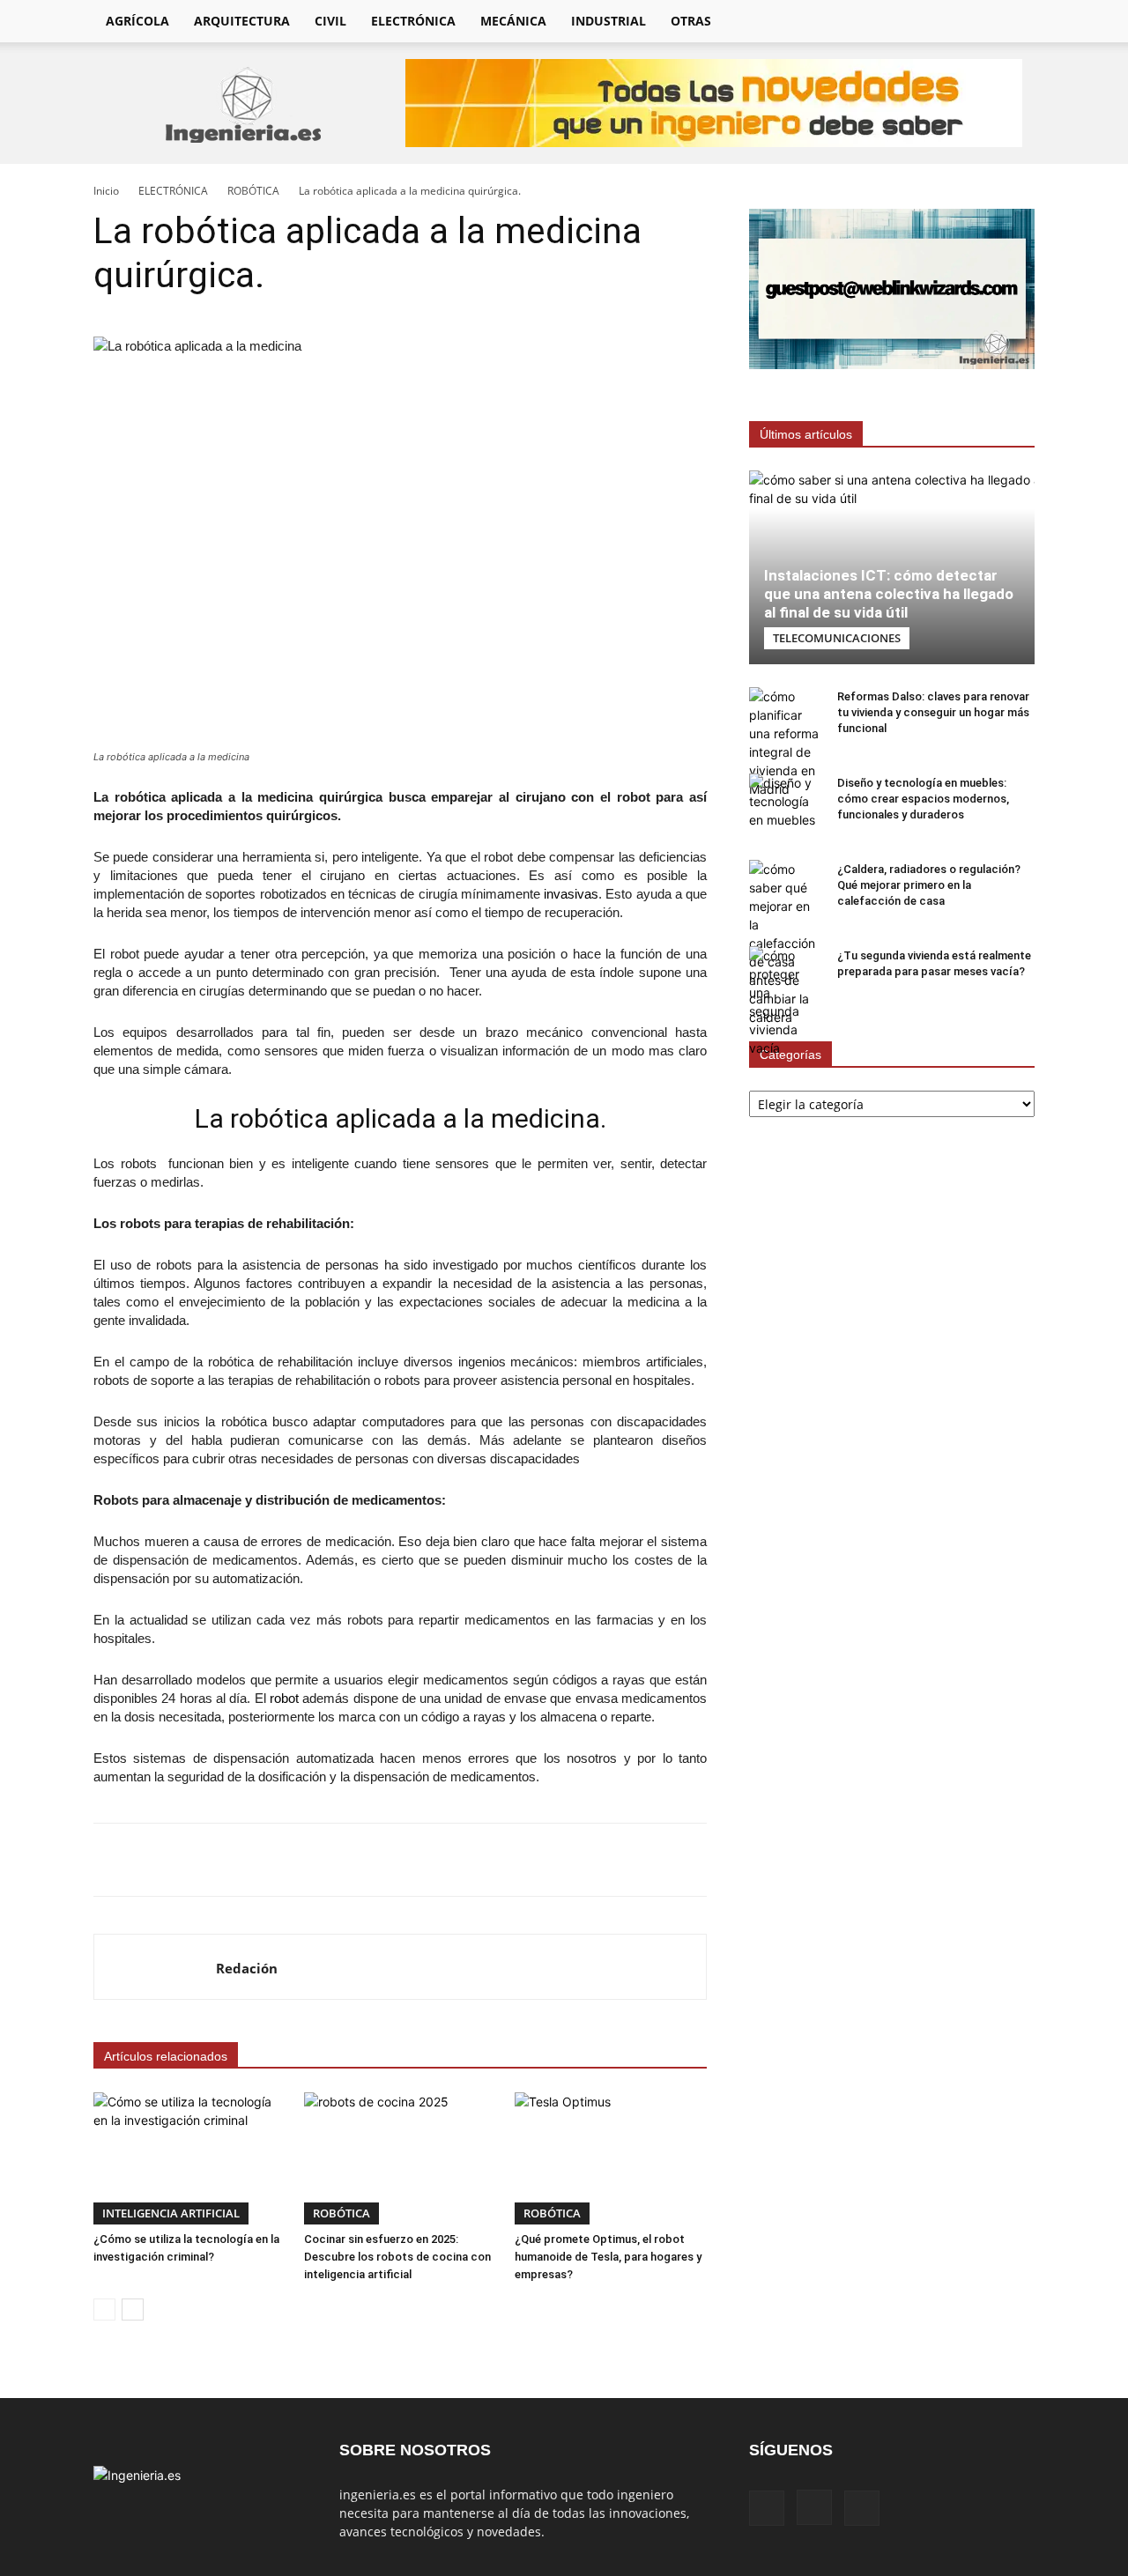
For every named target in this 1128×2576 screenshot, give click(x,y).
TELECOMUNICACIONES (837, 638)
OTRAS (691, 21)
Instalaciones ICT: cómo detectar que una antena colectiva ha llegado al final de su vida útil (889, 594)
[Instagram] (945, 21)
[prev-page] (104, 2310)
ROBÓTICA (253, 191)
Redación (247, 1968)
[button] (1013, 22)
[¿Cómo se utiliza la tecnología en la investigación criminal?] (189, 2158)
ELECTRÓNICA (413, 21)
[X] (975, 21)
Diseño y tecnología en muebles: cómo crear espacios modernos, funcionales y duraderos (923, 799)
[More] (639, 1860)
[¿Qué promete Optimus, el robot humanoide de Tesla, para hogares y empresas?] (611, 2158)
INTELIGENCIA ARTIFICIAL (171, 2213)
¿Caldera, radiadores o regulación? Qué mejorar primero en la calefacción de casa (929, 885)
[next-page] (133, 2310)
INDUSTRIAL (609, 21)
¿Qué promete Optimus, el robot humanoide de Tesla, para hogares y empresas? (608, 2257)
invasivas (571, 894)
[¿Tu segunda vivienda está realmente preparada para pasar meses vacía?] (784, 1002)
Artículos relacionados (166, 2056)
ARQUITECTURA (242, 21)
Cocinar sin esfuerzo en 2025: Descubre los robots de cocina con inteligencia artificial (397, 2257)
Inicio (106, 191)
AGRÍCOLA (137, 21)
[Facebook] (915, 21)
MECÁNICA (513, 21)
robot (284, 1698)
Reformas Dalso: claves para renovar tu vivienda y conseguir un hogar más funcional (933, 712)
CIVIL (330, 21)
